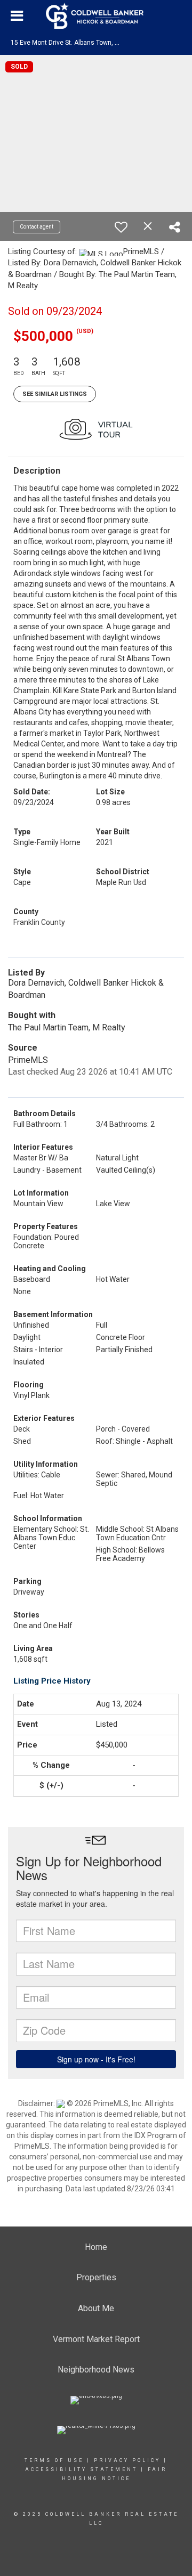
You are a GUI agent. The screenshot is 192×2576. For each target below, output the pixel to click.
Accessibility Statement (81, 2469)
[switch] (121, 227)
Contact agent (37, 227)
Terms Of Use (54, 2460)
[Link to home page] (96, 16)
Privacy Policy (127, 2460)
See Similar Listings (55, 394)
